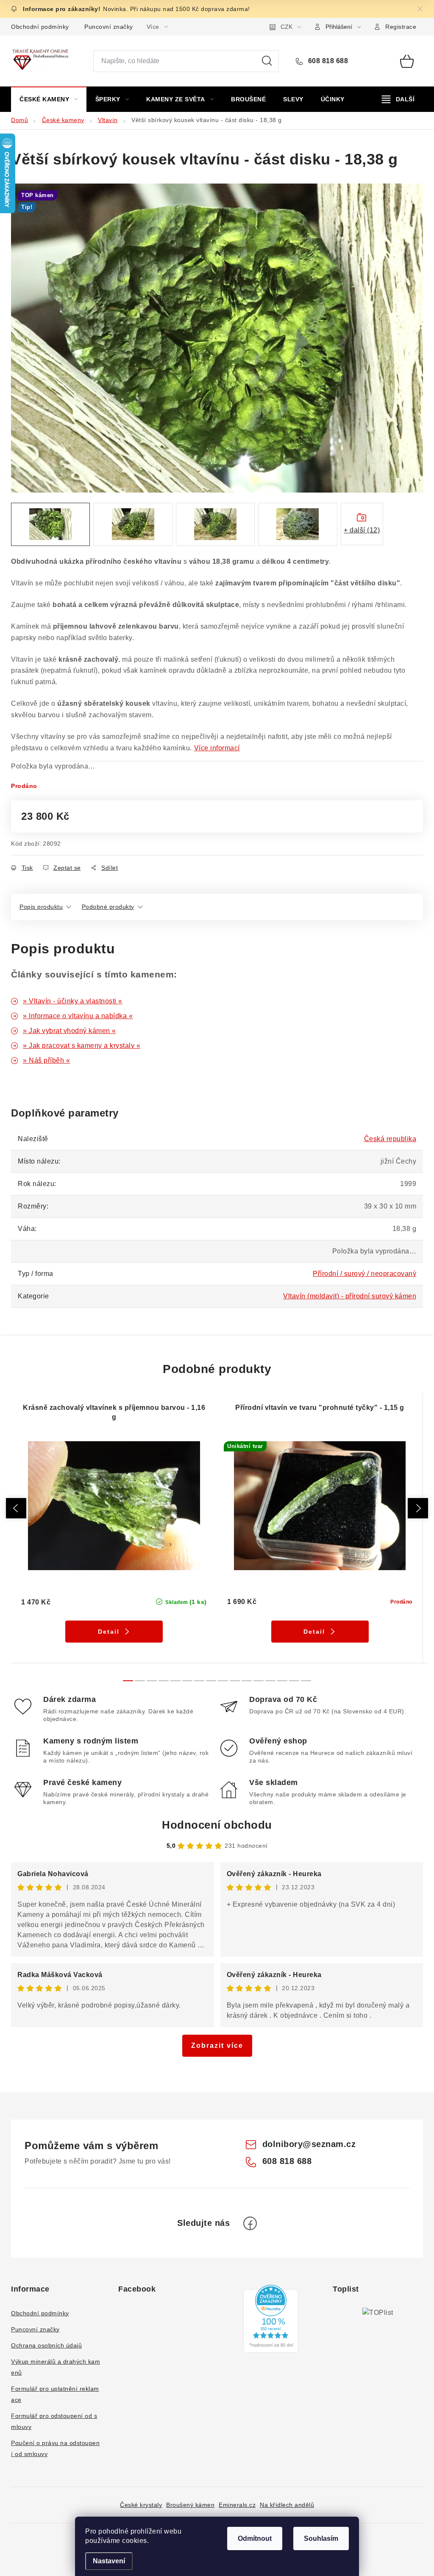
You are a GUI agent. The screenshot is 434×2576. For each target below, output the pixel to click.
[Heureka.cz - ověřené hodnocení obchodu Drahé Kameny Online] (271, 2319)
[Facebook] (250, 2223)
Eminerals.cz (237, 2505)
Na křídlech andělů (287, 2505)
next (418, 1508)
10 (247, 1681)
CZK (287, 27)
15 (306, 1681)
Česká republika (390, 1139)
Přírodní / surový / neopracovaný (364, 1274)
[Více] (398, 99)
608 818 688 (327, 61)
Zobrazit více (217, 2045)
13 (282, 1681)
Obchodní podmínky (40, 27)
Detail (109, 1632)
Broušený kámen (190, 2505)
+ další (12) (362, 530)
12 (270, 1681)
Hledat (267, 61)
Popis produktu (41, 907)
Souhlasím (321, 2538)
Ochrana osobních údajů (46, 2345)
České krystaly (141, 2505)
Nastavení (109, 2561)
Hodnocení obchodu (217, 1825)
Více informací (217, 748)
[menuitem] (49, 99)
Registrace (401, 27)
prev (16, 1508)
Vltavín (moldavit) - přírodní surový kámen (350, 1296)
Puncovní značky (109, 27)
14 (294, 1681)
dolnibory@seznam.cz (309, 2144)
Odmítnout (255, 2538)
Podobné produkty (108, 907)
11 (259, 1681)
